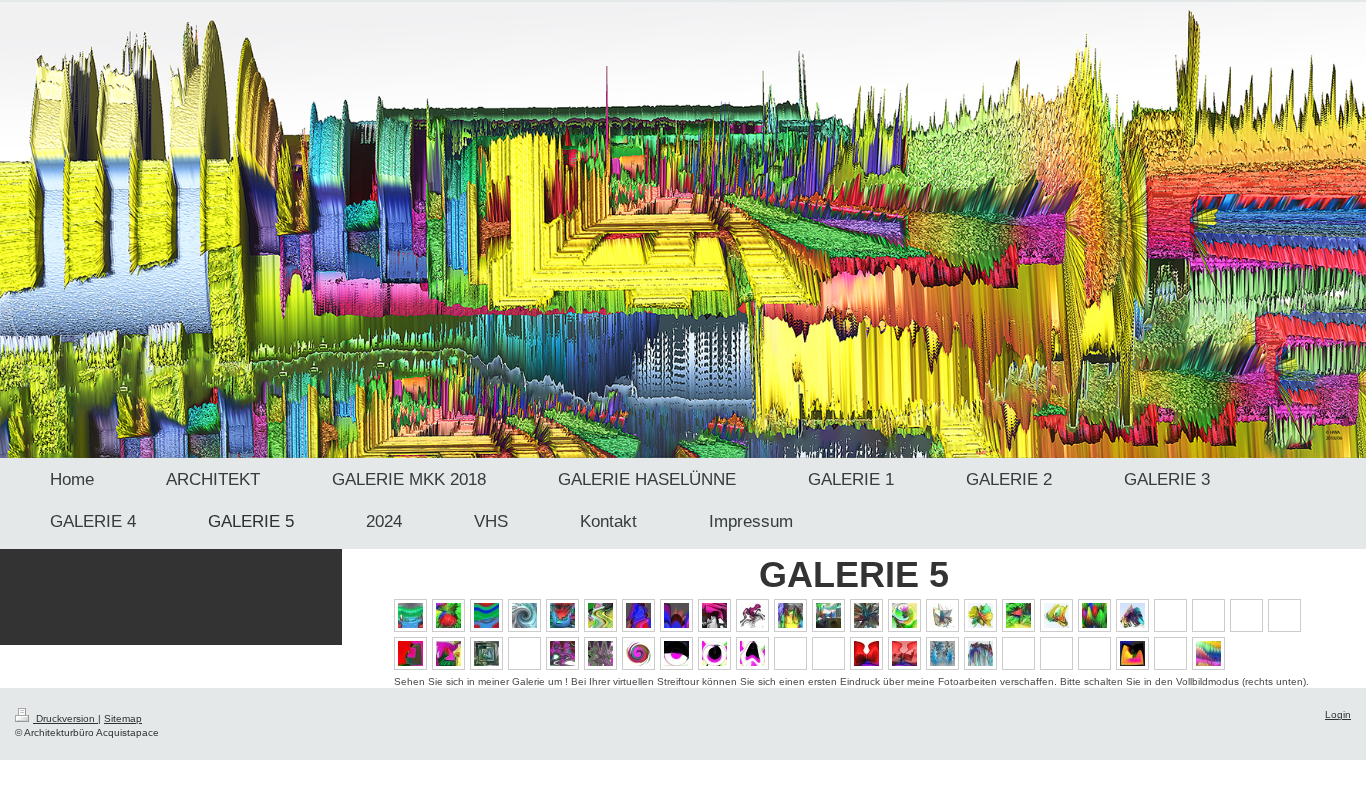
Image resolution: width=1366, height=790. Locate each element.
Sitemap (123, 718)
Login (1338, 714)
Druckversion (65, 718)
